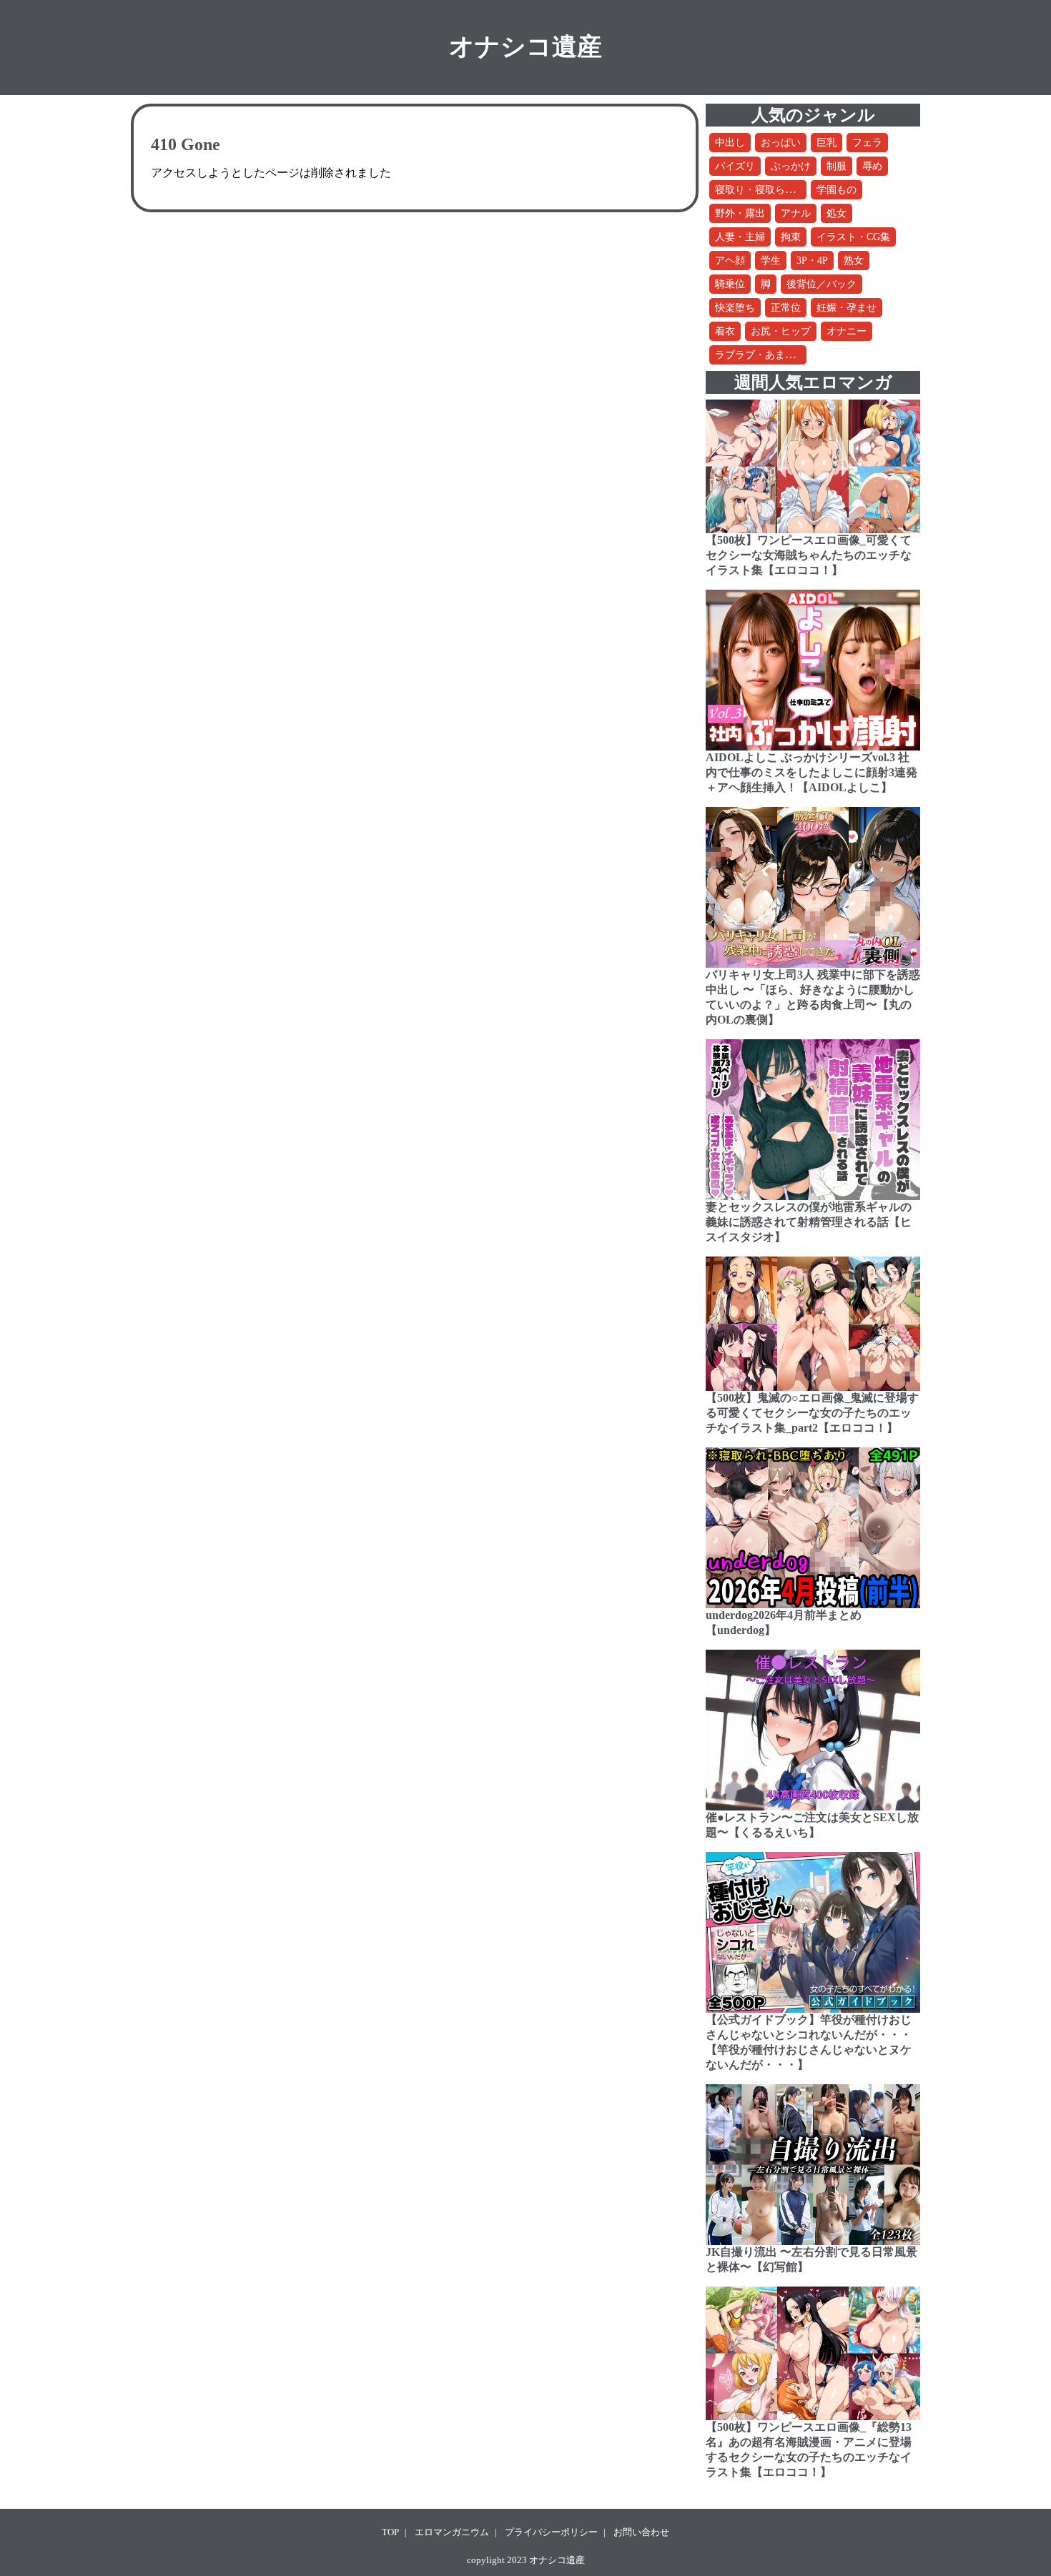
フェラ (867, 143)
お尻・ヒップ (781, 331)
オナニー (847, 331)
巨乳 (827, 143)
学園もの (837, 190)
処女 (837, 213)
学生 (771, 261)
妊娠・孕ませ (847, 308)
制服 (837, 166)
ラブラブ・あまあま (760, 355)
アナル (796, 213)
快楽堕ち (735, 308)
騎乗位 (730, 284)
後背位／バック (821, 284)
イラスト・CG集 (853, 237)
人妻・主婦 (740, 237)
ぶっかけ (791, 166)
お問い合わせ (641, 2532)
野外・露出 (740, 213)
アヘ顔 (730, 261)
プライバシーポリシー (551, 2532)
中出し (730, 143)
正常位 (786, 308)
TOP (390, 2532)
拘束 (791, 237)
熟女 (854, 261)
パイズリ (735, 166)
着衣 (725, 331)
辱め (872, 166)
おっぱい (781, 143)
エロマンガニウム (452, 2532)
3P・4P (812, 261)
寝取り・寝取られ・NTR (770, 190)
